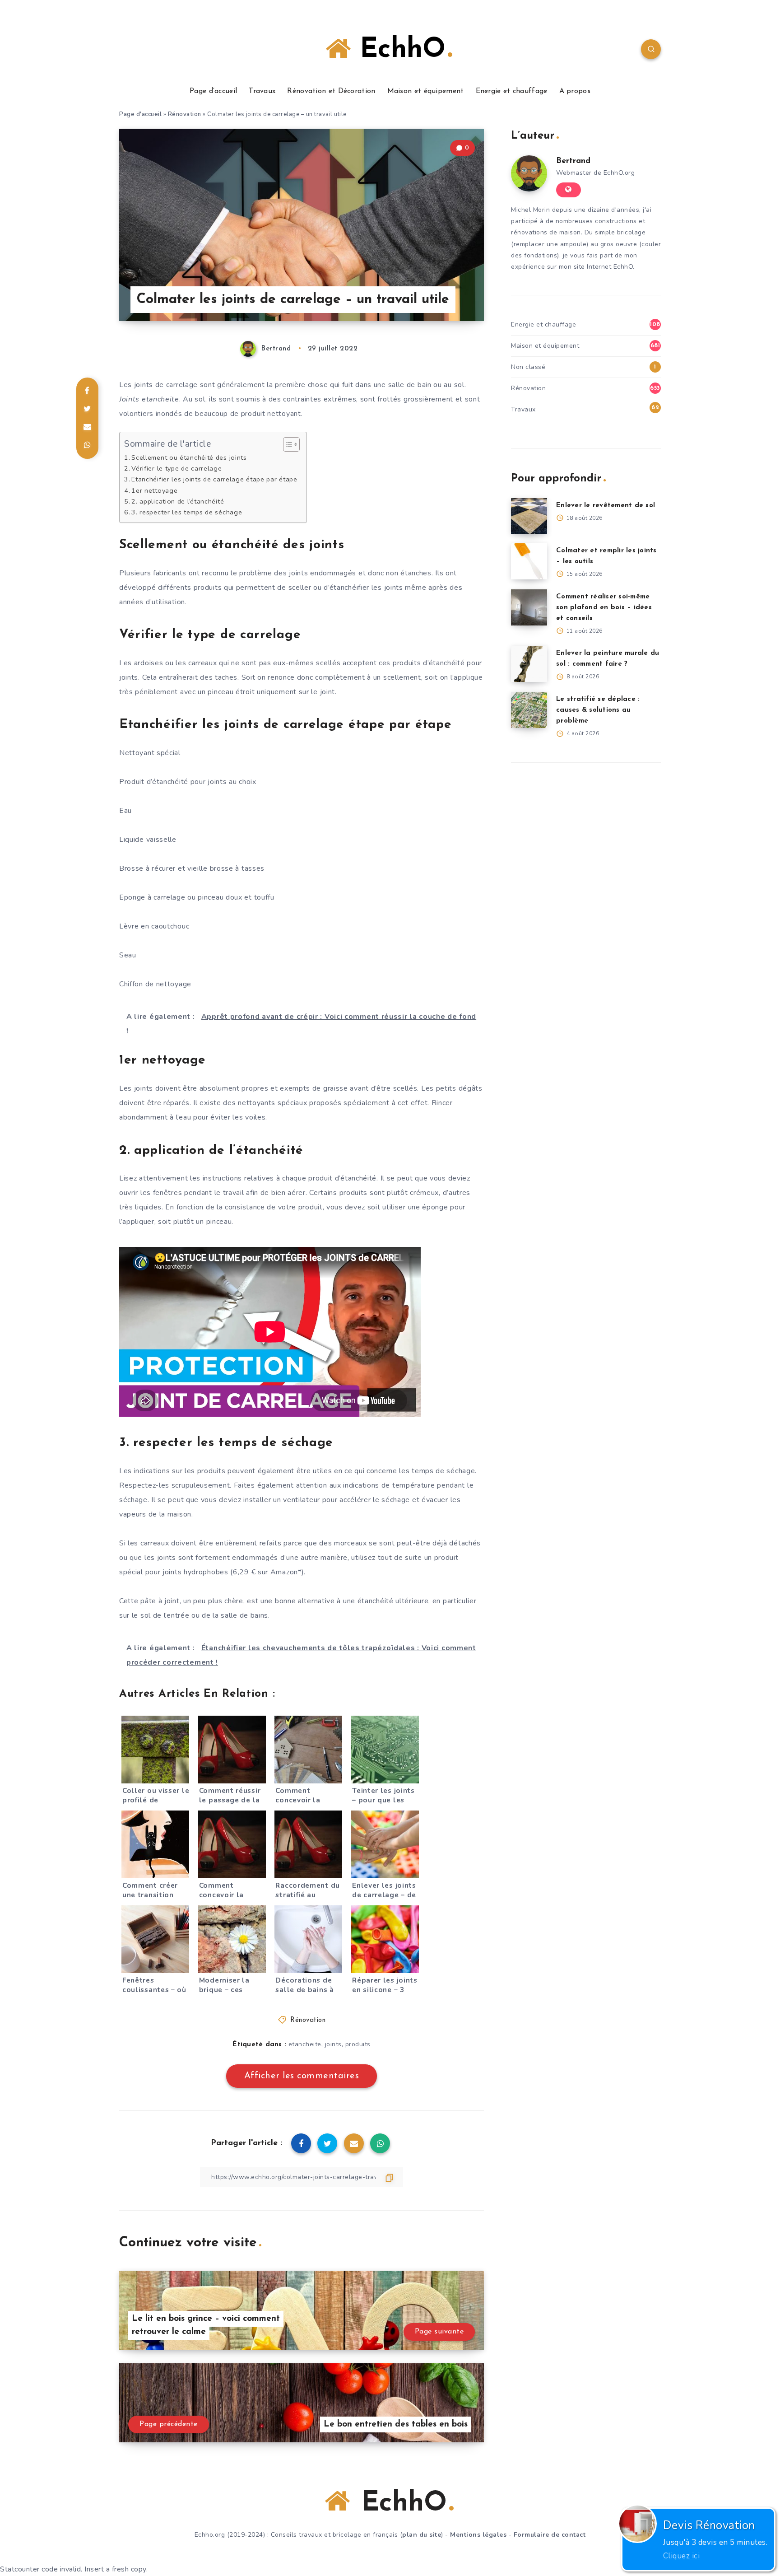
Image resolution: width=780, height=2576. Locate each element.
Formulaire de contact (550, 2535)
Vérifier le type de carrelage (176, 468)
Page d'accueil (140, 114)
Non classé (528, 367)
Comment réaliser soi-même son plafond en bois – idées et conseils (604, 608)
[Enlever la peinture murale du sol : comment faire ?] (529, 664)
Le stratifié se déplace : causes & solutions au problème (598, 710)
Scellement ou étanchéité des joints (189, 457)
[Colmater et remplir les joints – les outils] (529, 561)
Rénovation (185, 114)
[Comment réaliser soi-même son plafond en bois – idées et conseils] (529, 607)
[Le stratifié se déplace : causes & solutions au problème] (529, 710)
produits (358, 2044)
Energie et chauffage (512, 91)
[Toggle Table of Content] (287, 444)
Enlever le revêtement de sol (606, 506)
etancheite (305, 2044)
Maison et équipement (426, 91)
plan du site (422, 2535)
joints (333, 2044)
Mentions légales (478, 2535)
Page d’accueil (213, 91)
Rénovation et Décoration (331, 91)
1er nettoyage (154, 490)
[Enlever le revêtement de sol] (529, 516)
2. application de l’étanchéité (178, 501)
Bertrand (573, 161)
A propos (575, 91)
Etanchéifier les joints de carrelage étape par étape (214, 479)
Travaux (262, 91)
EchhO (398, 50)
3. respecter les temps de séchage (187, 512)
